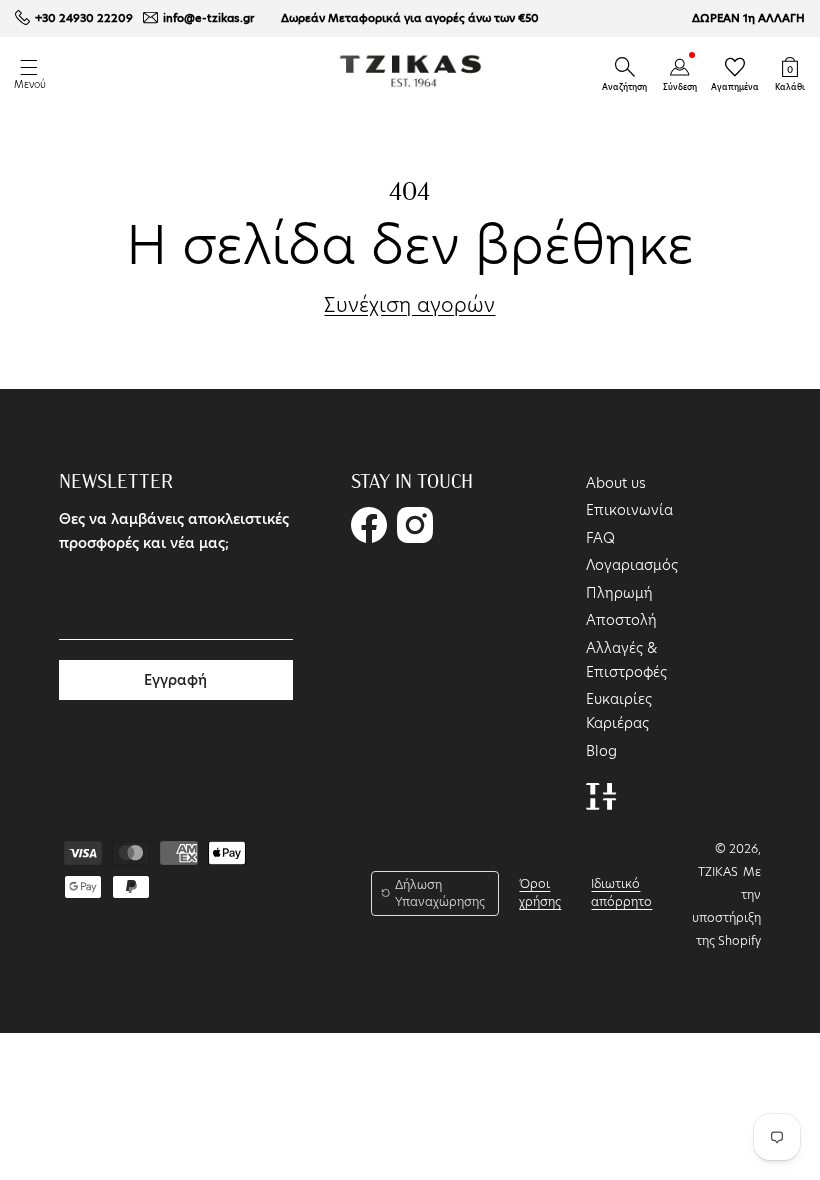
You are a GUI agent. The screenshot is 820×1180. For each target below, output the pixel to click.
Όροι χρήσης (540, 892)
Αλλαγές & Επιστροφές (626, 660)
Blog (601, 751)
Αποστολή (621, 620)
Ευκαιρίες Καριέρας (619, 711)
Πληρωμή (619, 593)
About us (616, 483)
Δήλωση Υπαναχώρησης (440, 893)
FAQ (600, 538)
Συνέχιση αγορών (409, 306)
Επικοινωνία (629, 510)
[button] (625, 67)
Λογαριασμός (632, 565)
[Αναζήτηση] (625, 67)
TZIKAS (718, 871)
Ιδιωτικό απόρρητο (621, 892)
